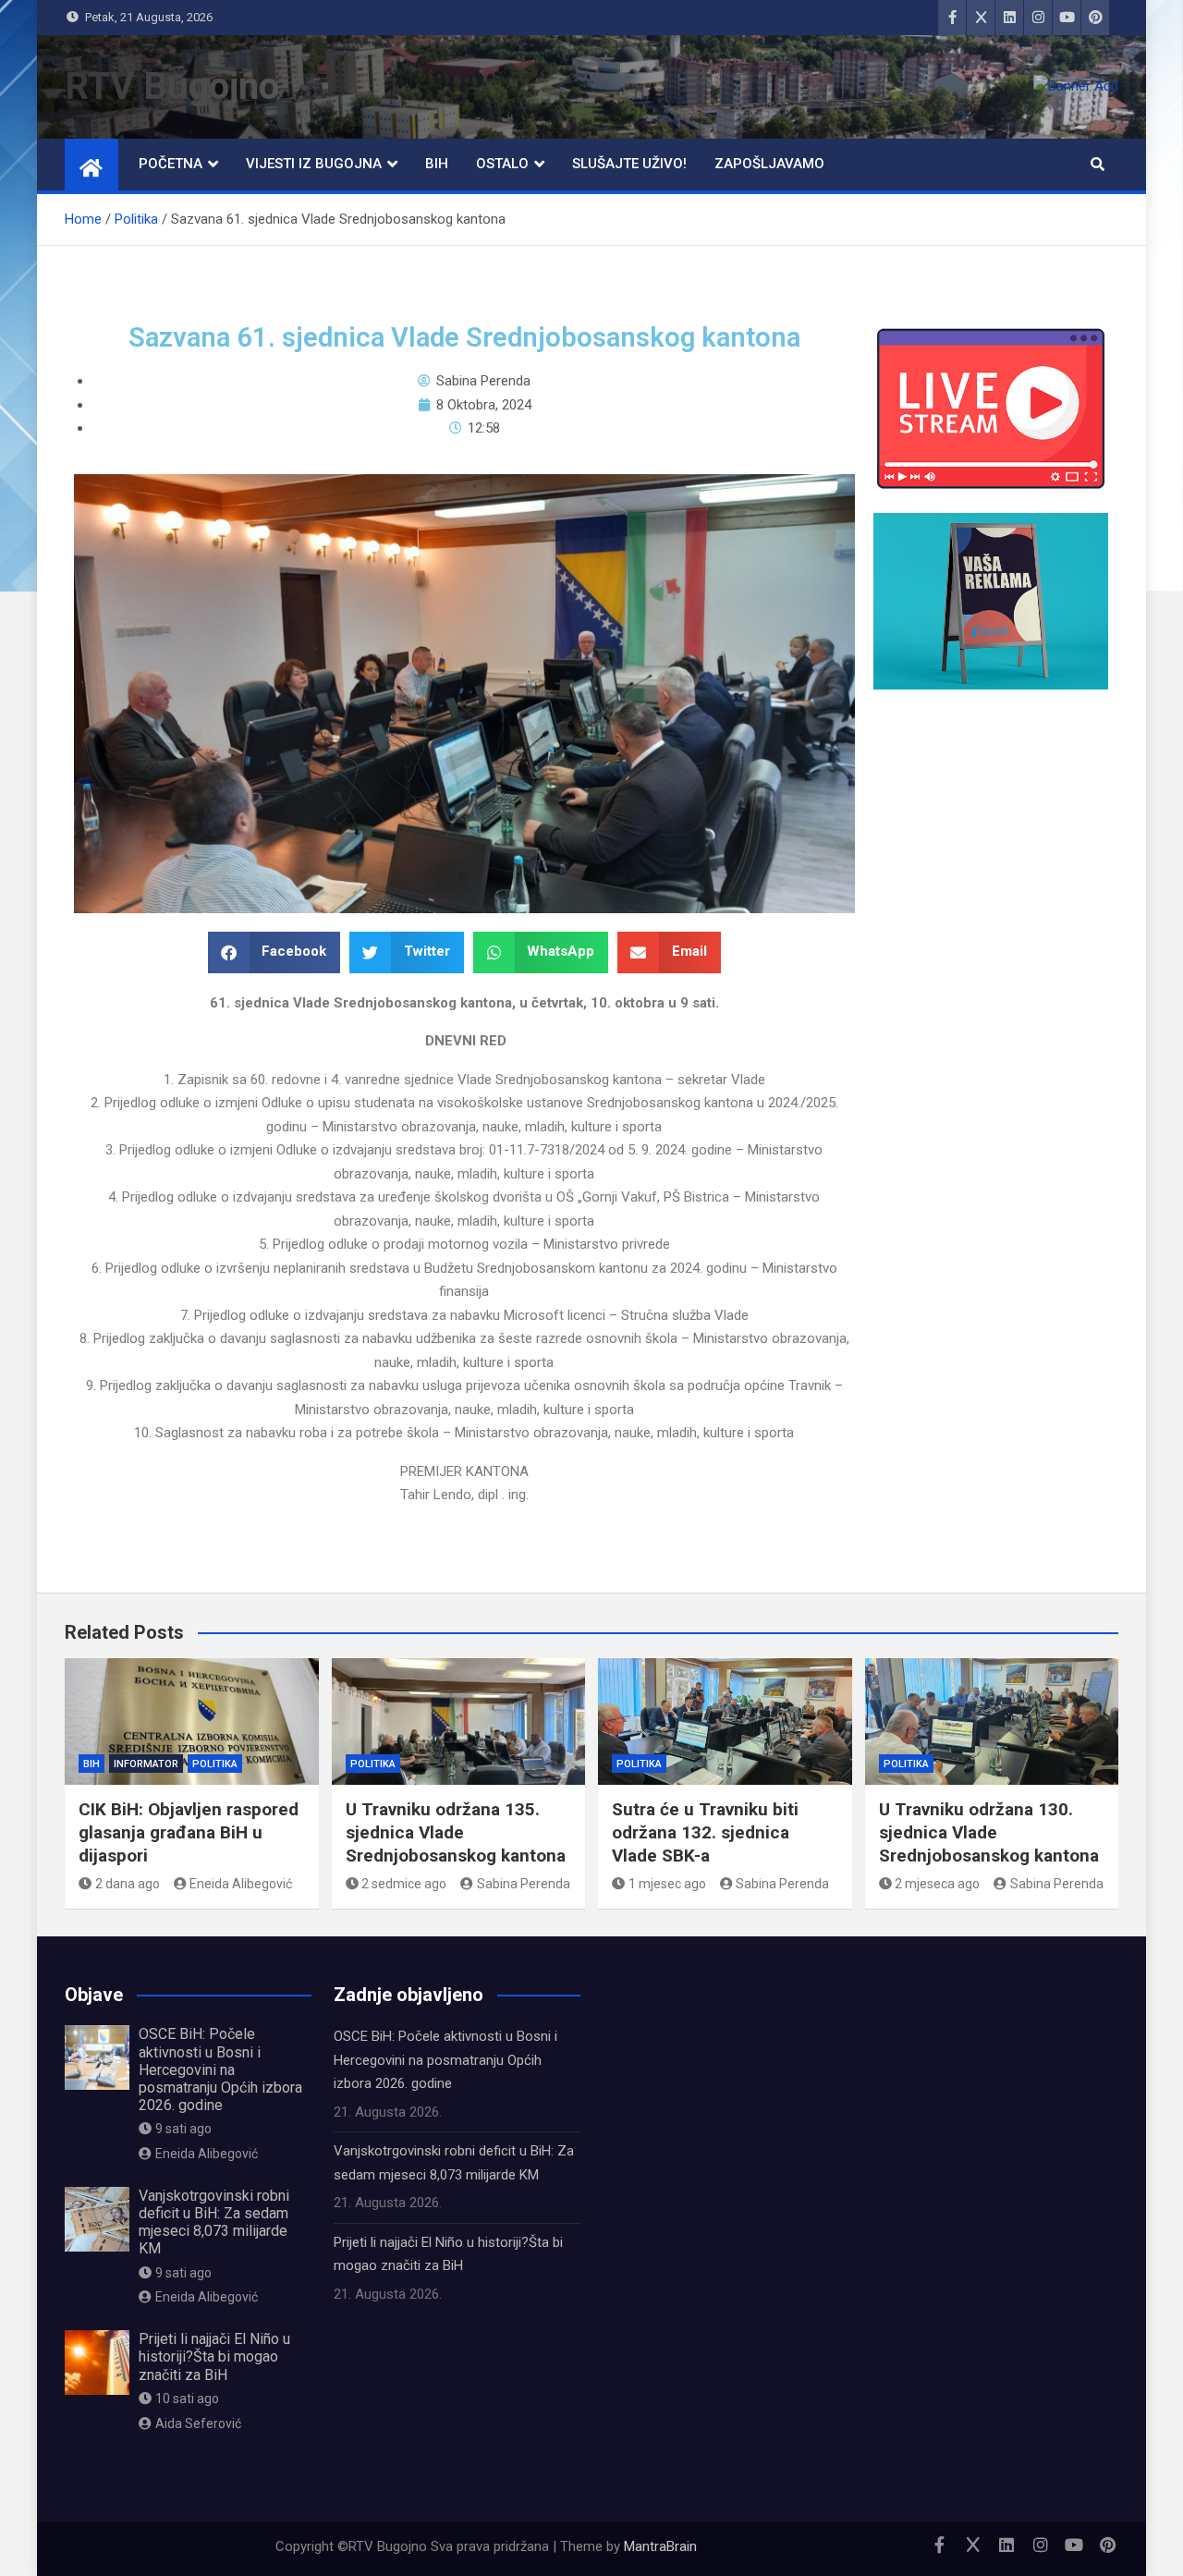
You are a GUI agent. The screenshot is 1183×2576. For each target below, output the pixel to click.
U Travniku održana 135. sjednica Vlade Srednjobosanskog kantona (456, 1832)
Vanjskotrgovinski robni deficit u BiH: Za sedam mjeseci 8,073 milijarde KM (214, 2222)
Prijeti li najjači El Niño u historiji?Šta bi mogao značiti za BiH (214, 2356)
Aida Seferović (198, 2423)
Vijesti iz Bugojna (314, 164)
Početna (171, 164)
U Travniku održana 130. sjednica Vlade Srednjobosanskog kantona (989, 1832)
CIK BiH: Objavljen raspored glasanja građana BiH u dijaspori (189, 1832)
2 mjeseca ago (937, 1884)
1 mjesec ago (667, 1884)
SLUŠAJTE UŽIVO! (629, 164)
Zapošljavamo (769, 164)
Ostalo (502, 164)
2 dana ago (128, 1884)
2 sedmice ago (404, 1884)
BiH (437, 164)
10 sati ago (187, 2399)
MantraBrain (660, 2546)
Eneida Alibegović (241, 1884)
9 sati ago (183, 2129)
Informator (146, 1764)
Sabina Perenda (524, 1884)
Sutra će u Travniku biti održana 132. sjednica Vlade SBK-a (705, 1832)
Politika (215, 1764)
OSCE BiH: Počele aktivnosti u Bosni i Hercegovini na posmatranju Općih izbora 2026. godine (220, 2069)
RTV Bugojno (172, 86)
